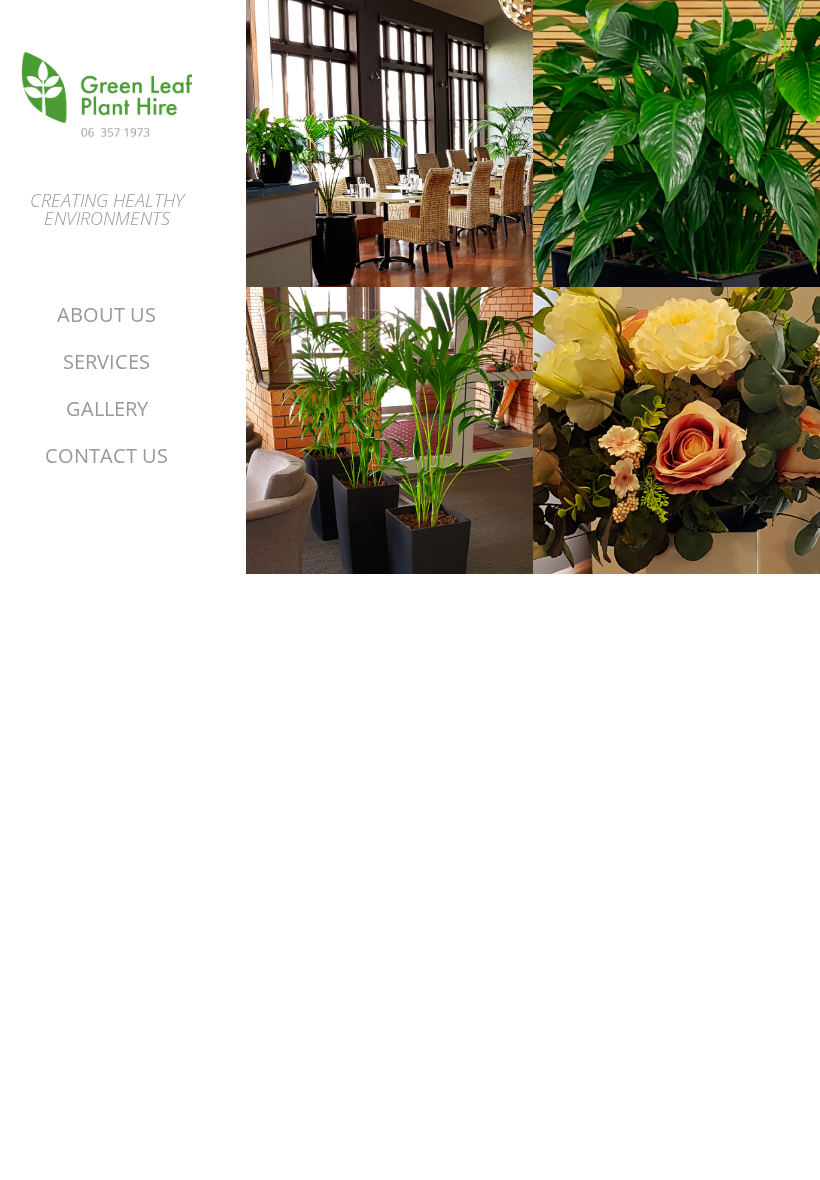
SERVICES (106, 361)
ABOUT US (106, 314)
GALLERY (107, 408)
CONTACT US (106, 455)
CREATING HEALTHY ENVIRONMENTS (107, 209)
